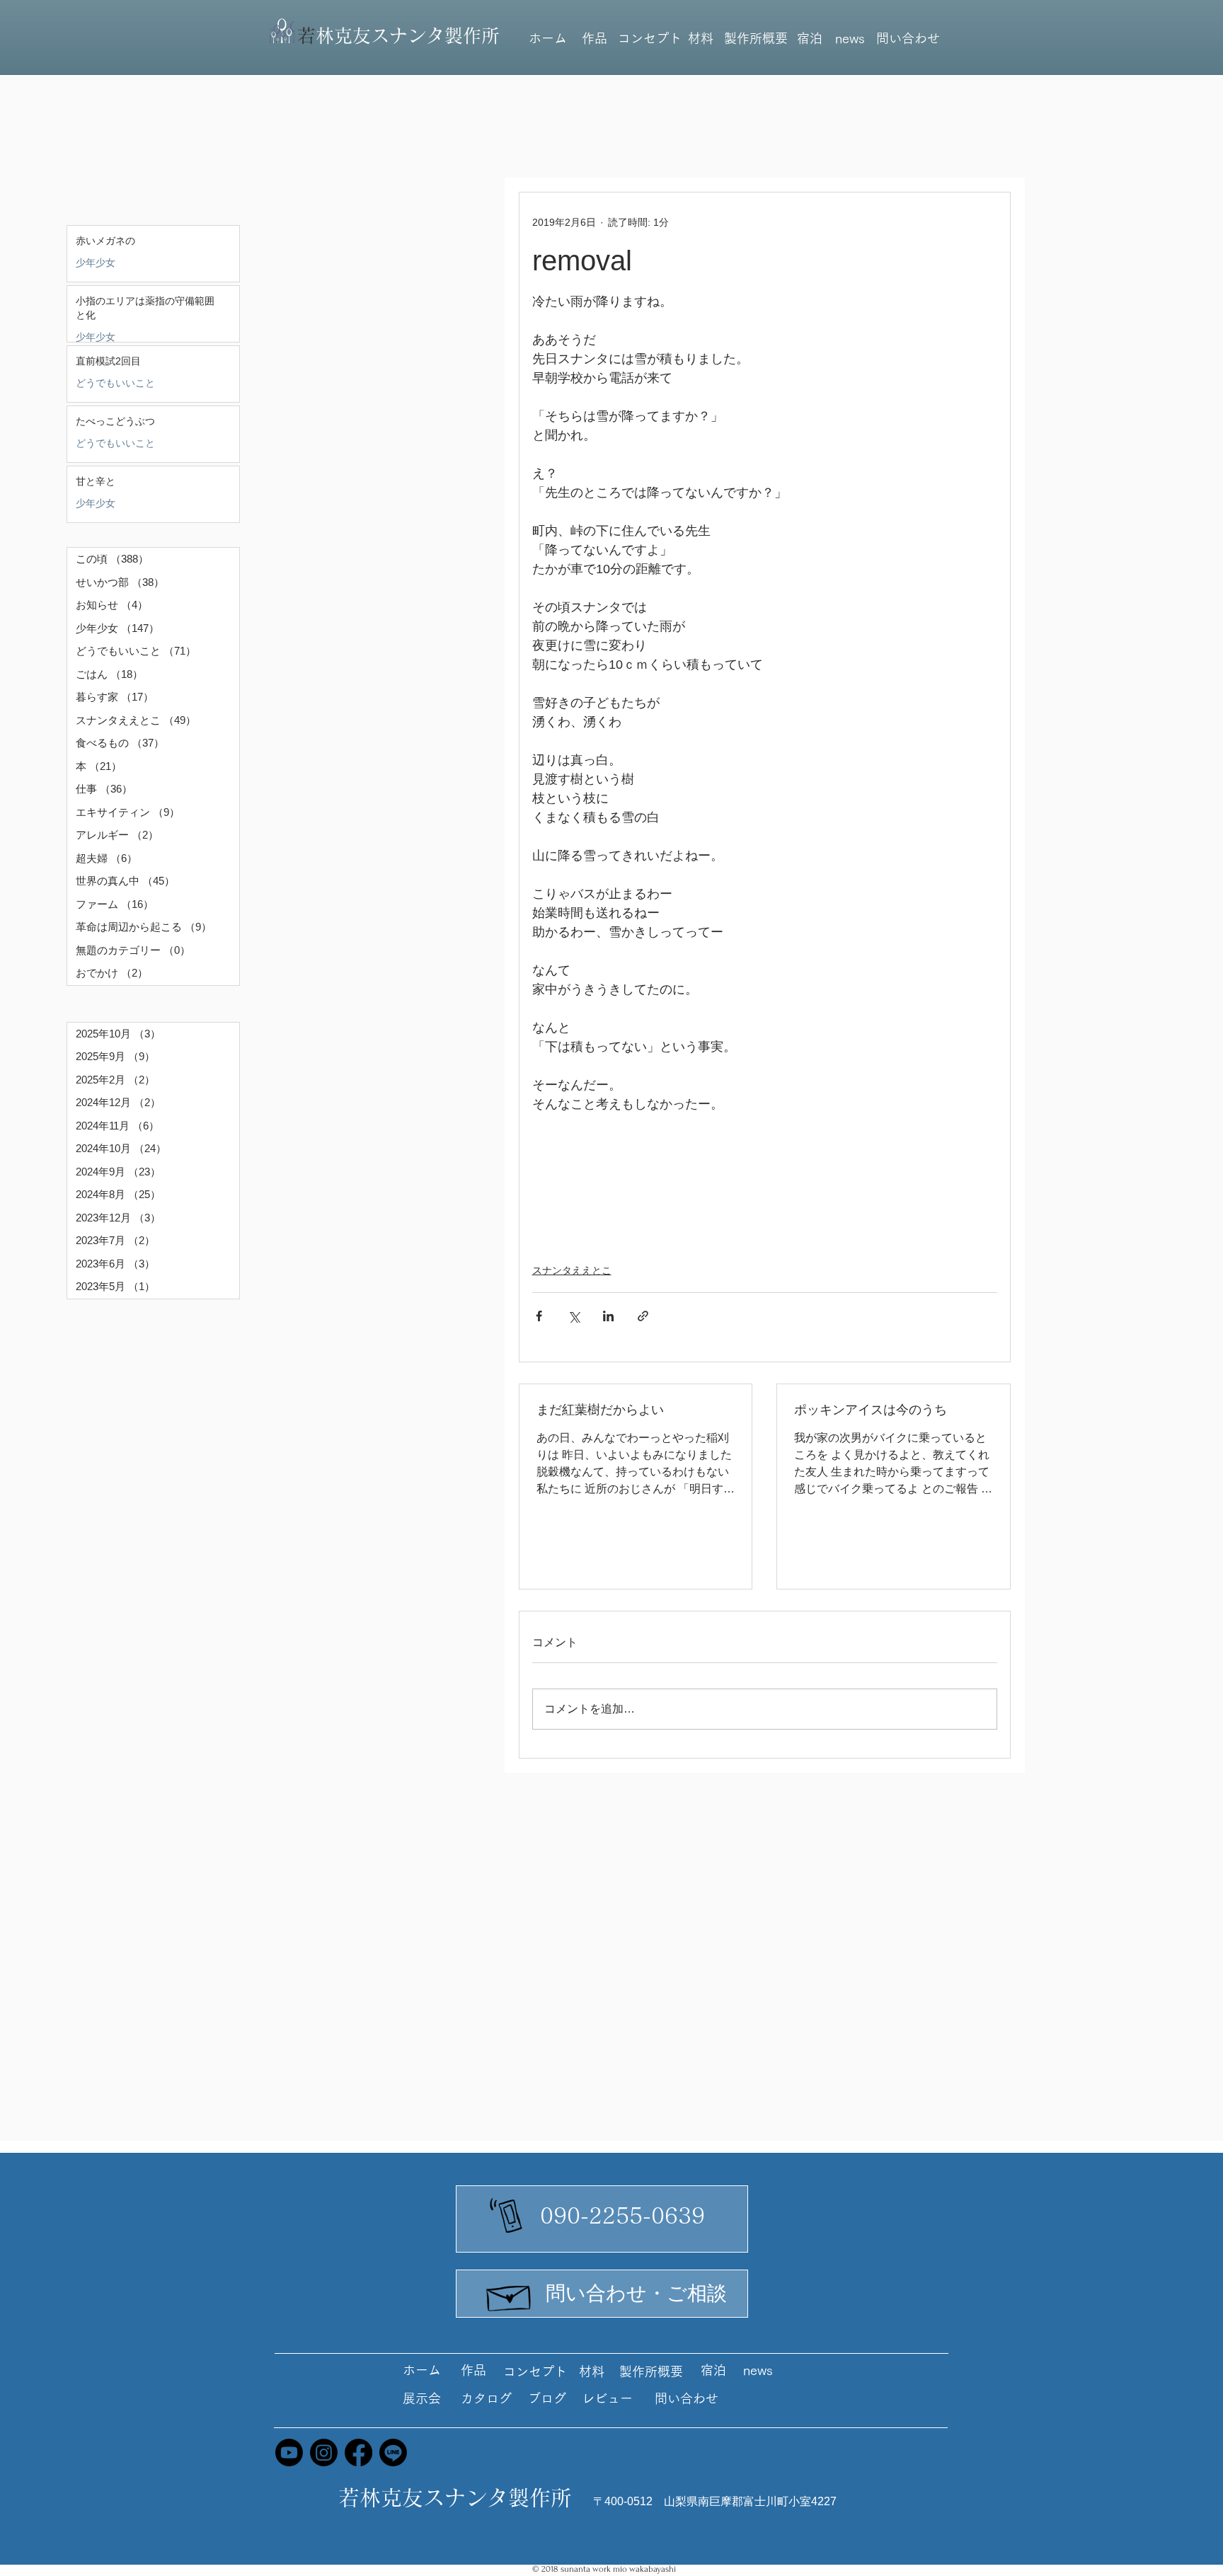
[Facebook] (358, 2453)
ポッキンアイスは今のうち (871, 1410)
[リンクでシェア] (643, 1316)
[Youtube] (289, 2453)
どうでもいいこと (115, 383)
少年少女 (96, 263)
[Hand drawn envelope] (510, 2294)
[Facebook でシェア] (539, 1316)
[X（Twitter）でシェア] (574, 1316)
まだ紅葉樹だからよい (600, 1410)
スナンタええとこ (572, 1270)
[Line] (393, 2453)
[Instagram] (324, 2453)
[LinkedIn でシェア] (608, 1316)
